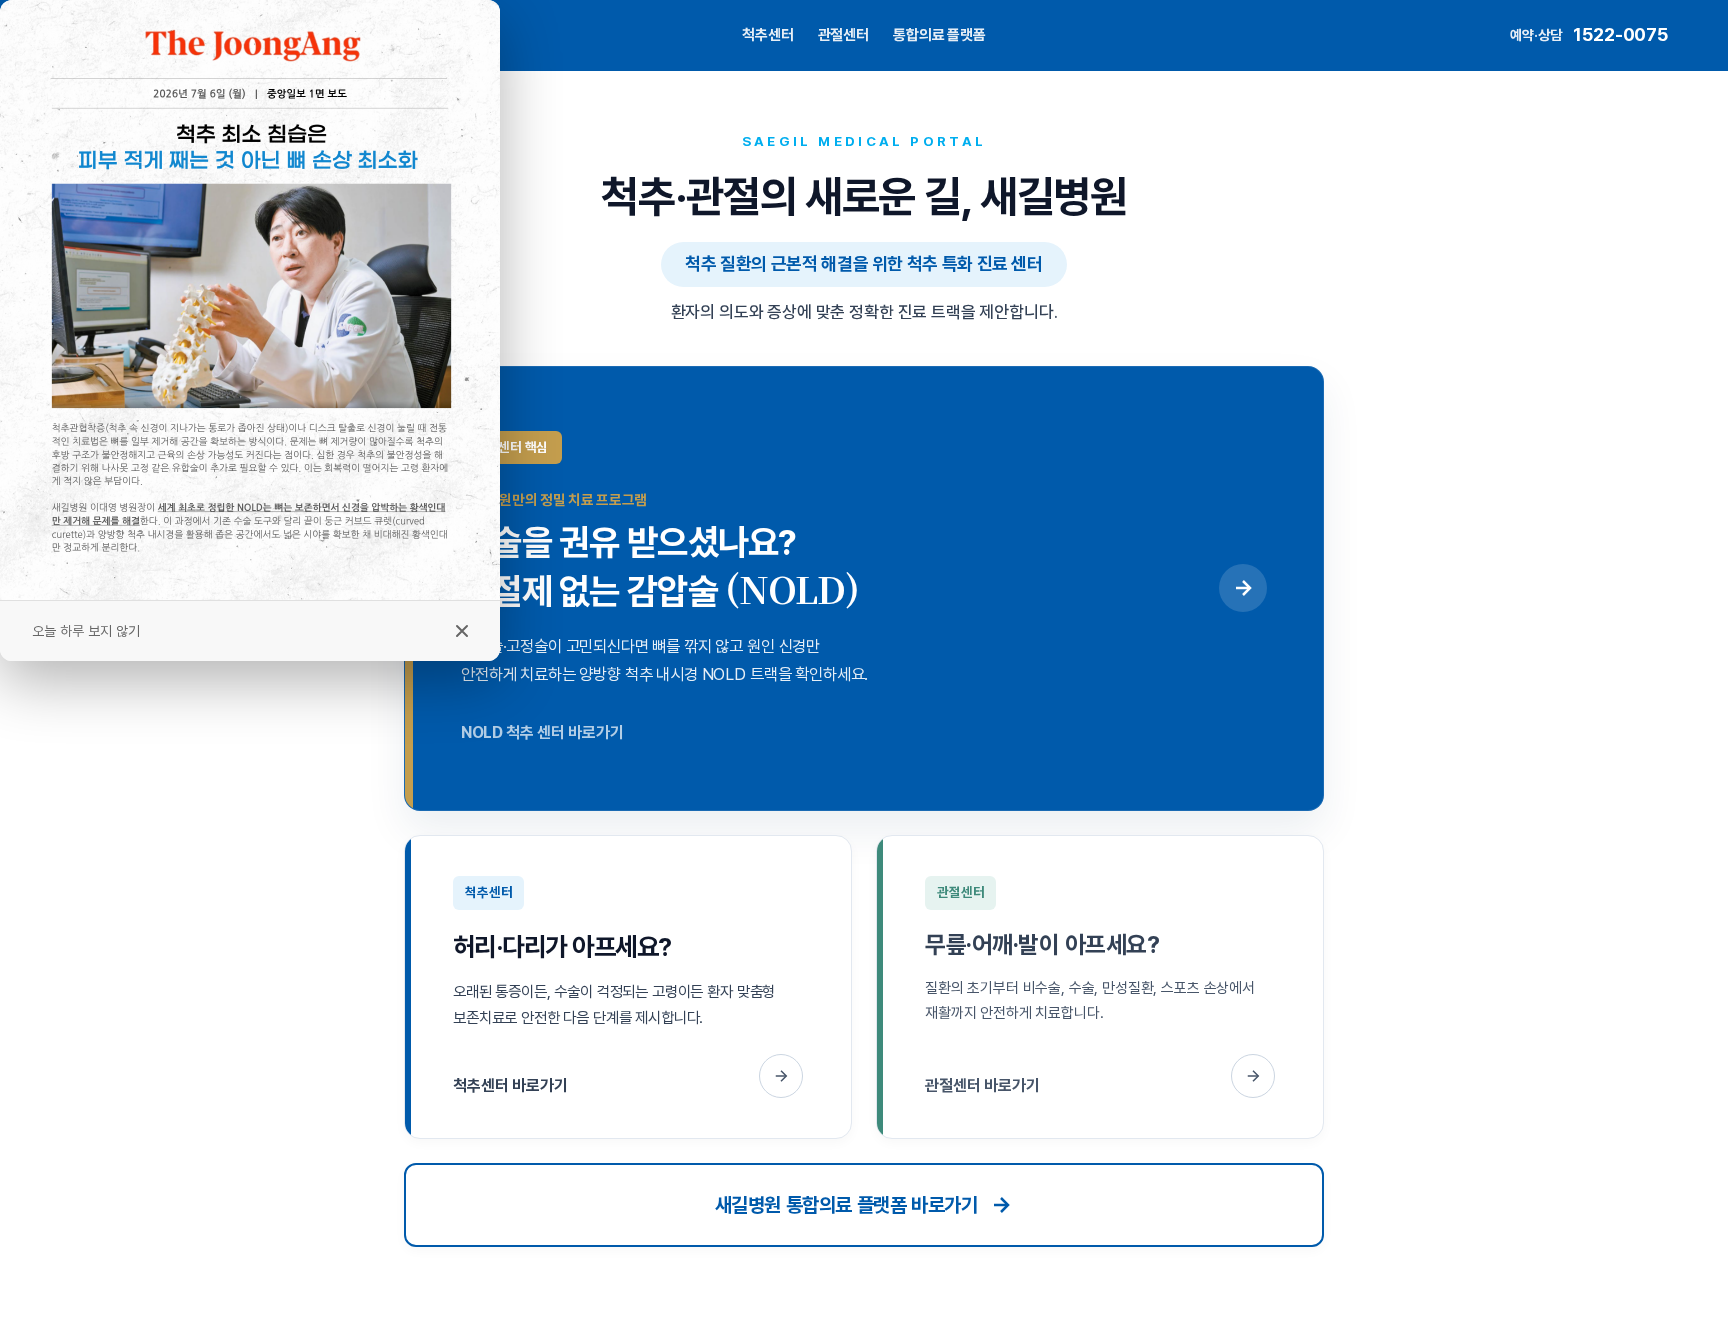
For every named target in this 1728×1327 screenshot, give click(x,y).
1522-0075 (1620, 34)
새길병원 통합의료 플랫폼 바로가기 (846, 1205)
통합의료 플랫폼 (939, 35)
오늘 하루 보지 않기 (86, 631)
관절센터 (843, 35)
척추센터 (767, 35)
